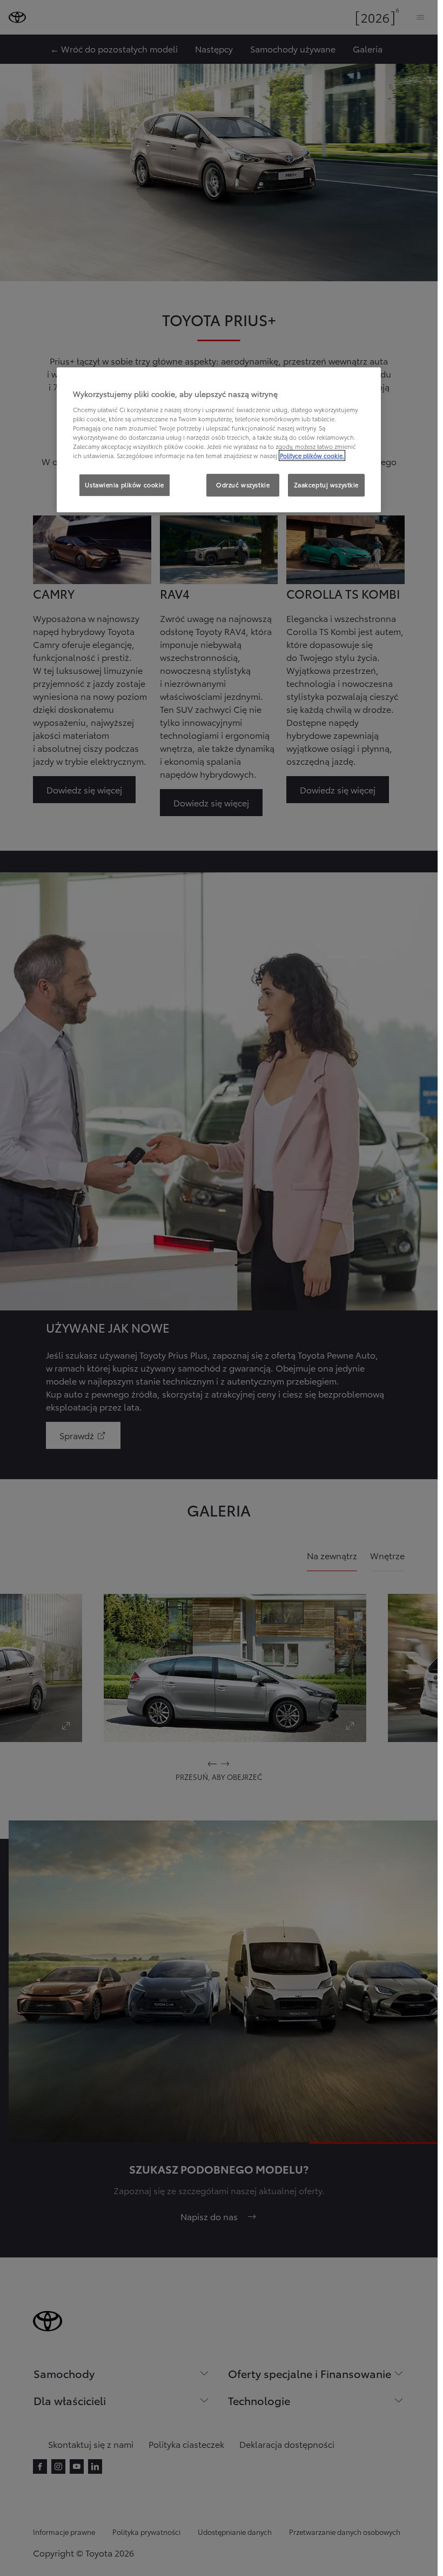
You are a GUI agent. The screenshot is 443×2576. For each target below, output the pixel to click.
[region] (219, 440)
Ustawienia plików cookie (125, 485)
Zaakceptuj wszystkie (326, 485)
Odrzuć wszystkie (243, 485)
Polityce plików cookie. (312, 456)
